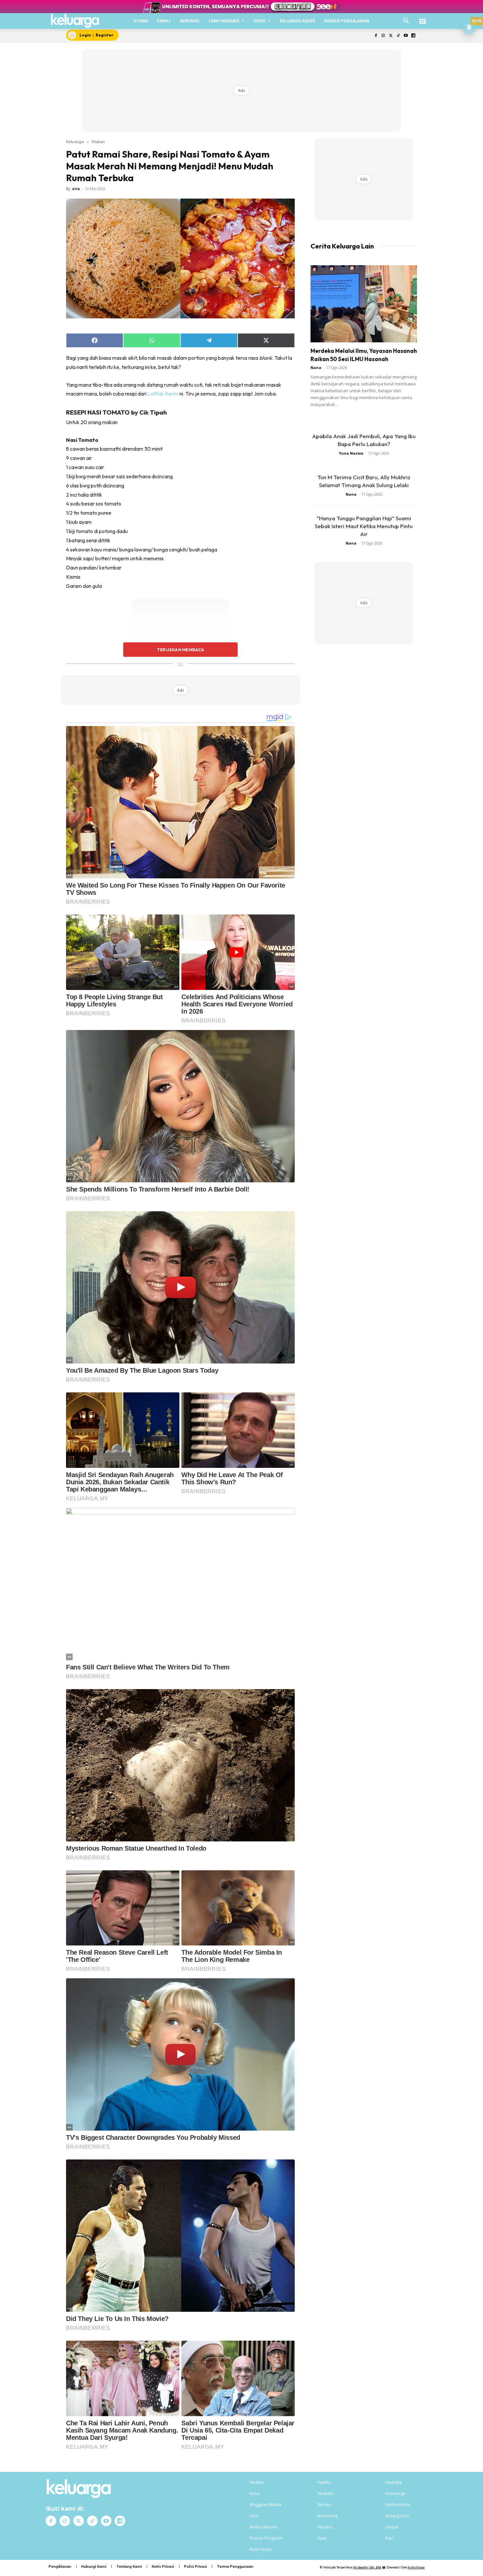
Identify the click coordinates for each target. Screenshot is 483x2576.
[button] (406, 21)
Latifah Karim (163, 394)
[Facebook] (376, 36)
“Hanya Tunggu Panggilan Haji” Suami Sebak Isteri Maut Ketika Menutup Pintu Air (364, 526)
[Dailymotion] (413, 36)
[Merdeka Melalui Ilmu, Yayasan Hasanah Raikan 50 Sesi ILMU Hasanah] (364, 304)
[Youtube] (406, 36)
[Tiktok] (398, 36)
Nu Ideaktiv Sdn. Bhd (367, 2567)
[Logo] (75, 21)
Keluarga (75, 141)
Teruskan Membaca (180, 650)
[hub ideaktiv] (423, 18)
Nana (316, 367)
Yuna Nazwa (351, 453)
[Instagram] (383, 36)
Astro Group (416, 2567)
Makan (98, 141)
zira (76, 189)
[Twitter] (391, 36)
